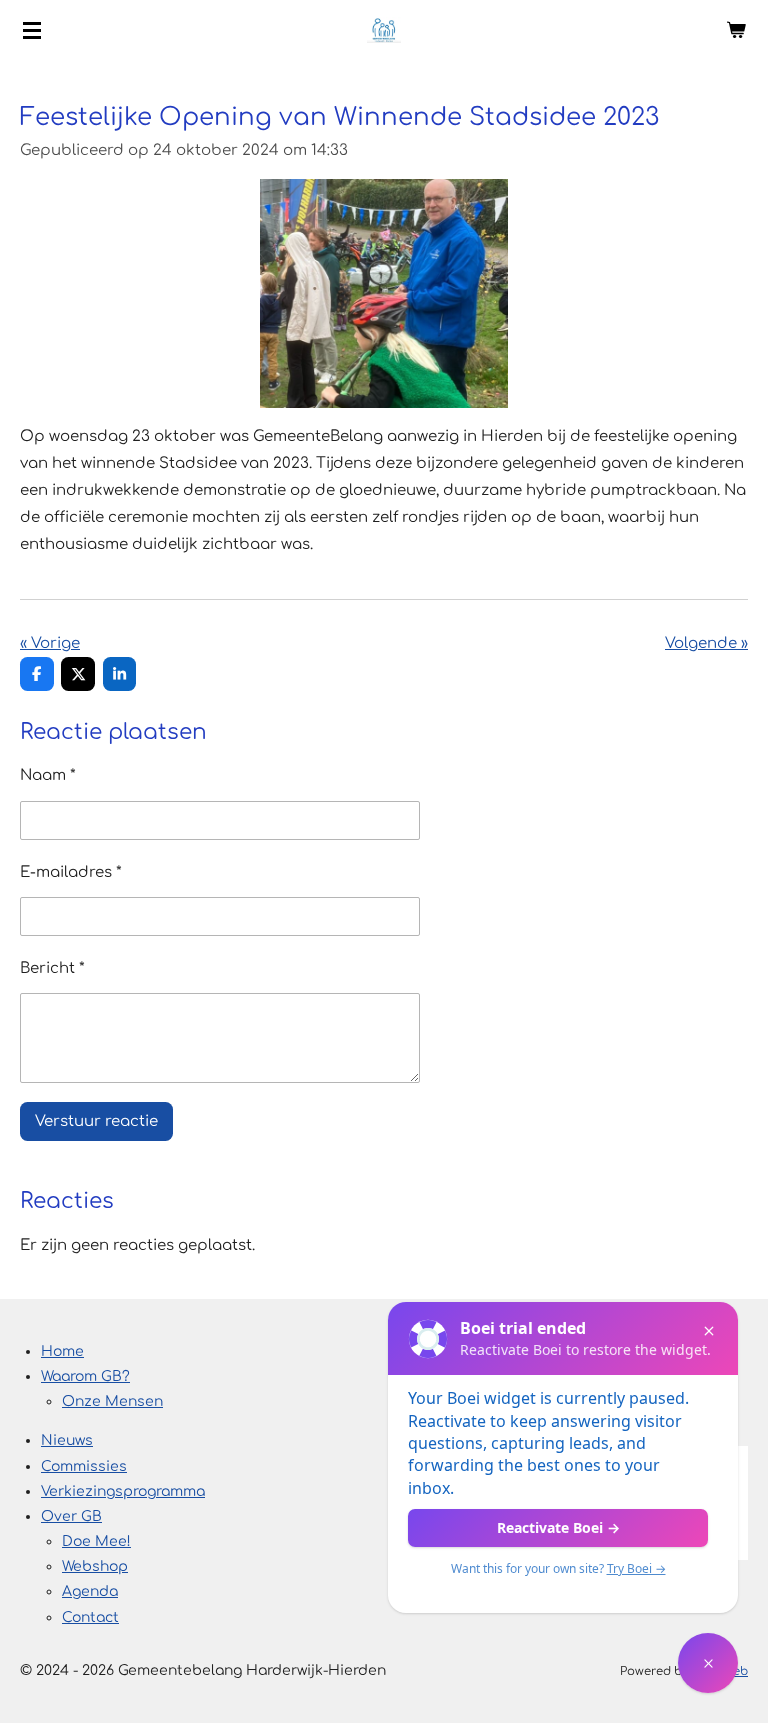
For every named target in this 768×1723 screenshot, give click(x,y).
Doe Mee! (96, 1541)
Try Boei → (636, 1568)
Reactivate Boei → (558, 1527)
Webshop (95, 1566)
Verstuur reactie (96, 1121)
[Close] (709, 1331)
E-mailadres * (71, 872)
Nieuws (67, 1440)
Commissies (84, 1466)
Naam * (48, 775)
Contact (90, 1617)
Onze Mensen (112, 1401)
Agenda (90, 1591)
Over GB (71, 1516)
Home (62, 1351)
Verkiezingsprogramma (123, 1491)
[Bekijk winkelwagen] (736, 30)
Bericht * (52, 968)
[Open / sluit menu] (32, 30)
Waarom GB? (85, 1376)
